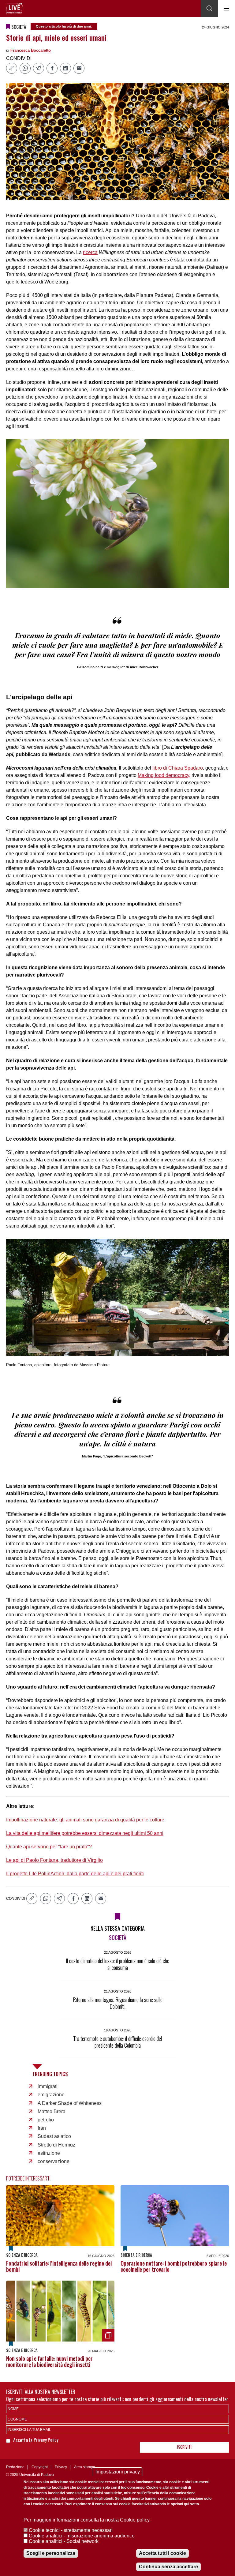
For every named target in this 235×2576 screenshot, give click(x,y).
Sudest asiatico (54, 2136)
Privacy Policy (46, 2439)
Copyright (40, 2467)
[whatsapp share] (25, 68)
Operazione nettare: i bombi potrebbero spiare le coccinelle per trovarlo (174, 2266)
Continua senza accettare (168, 2567)
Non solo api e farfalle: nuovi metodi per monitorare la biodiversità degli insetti (49, 2361)
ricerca (90, 252)
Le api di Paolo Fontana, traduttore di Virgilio (54, 1860)
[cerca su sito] (209, 9)
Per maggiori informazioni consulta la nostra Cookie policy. (87, 2520)
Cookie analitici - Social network (64, 2541)
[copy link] (12, 68)
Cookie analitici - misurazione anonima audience (82, 2536)
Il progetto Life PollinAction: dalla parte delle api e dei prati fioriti (75, 1874)
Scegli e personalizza (51, 2553)
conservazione (54, 2161)
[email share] (79, 68)
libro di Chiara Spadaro (178, 768)
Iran (42, 2128)
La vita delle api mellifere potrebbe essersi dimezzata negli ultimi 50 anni (85, 1833)
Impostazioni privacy (118, 2472)
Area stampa (85, 2467)
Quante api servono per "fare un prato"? (49, 1847)
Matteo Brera (52, 2111)
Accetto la (23, 2440)
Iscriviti (184, 2447)
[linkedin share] (65, 68)
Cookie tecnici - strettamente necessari (71, 2530)
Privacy (61, 2467)
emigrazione (51, 2095)
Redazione (15, 2467)
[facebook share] (52, 68)
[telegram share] (39, 68)
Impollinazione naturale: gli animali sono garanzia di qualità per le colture (85, 1820)
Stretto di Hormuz (56, 2145)
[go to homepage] (14, 8)
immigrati (48, 2086)
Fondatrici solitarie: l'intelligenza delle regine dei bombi (59, 2266)
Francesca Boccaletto (31, 50)
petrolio (46, 2120)
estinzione (49, 2153)
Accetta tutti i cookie (162, 2553)
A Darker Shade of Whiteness (70, 2103)
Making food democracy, (164, 775)
